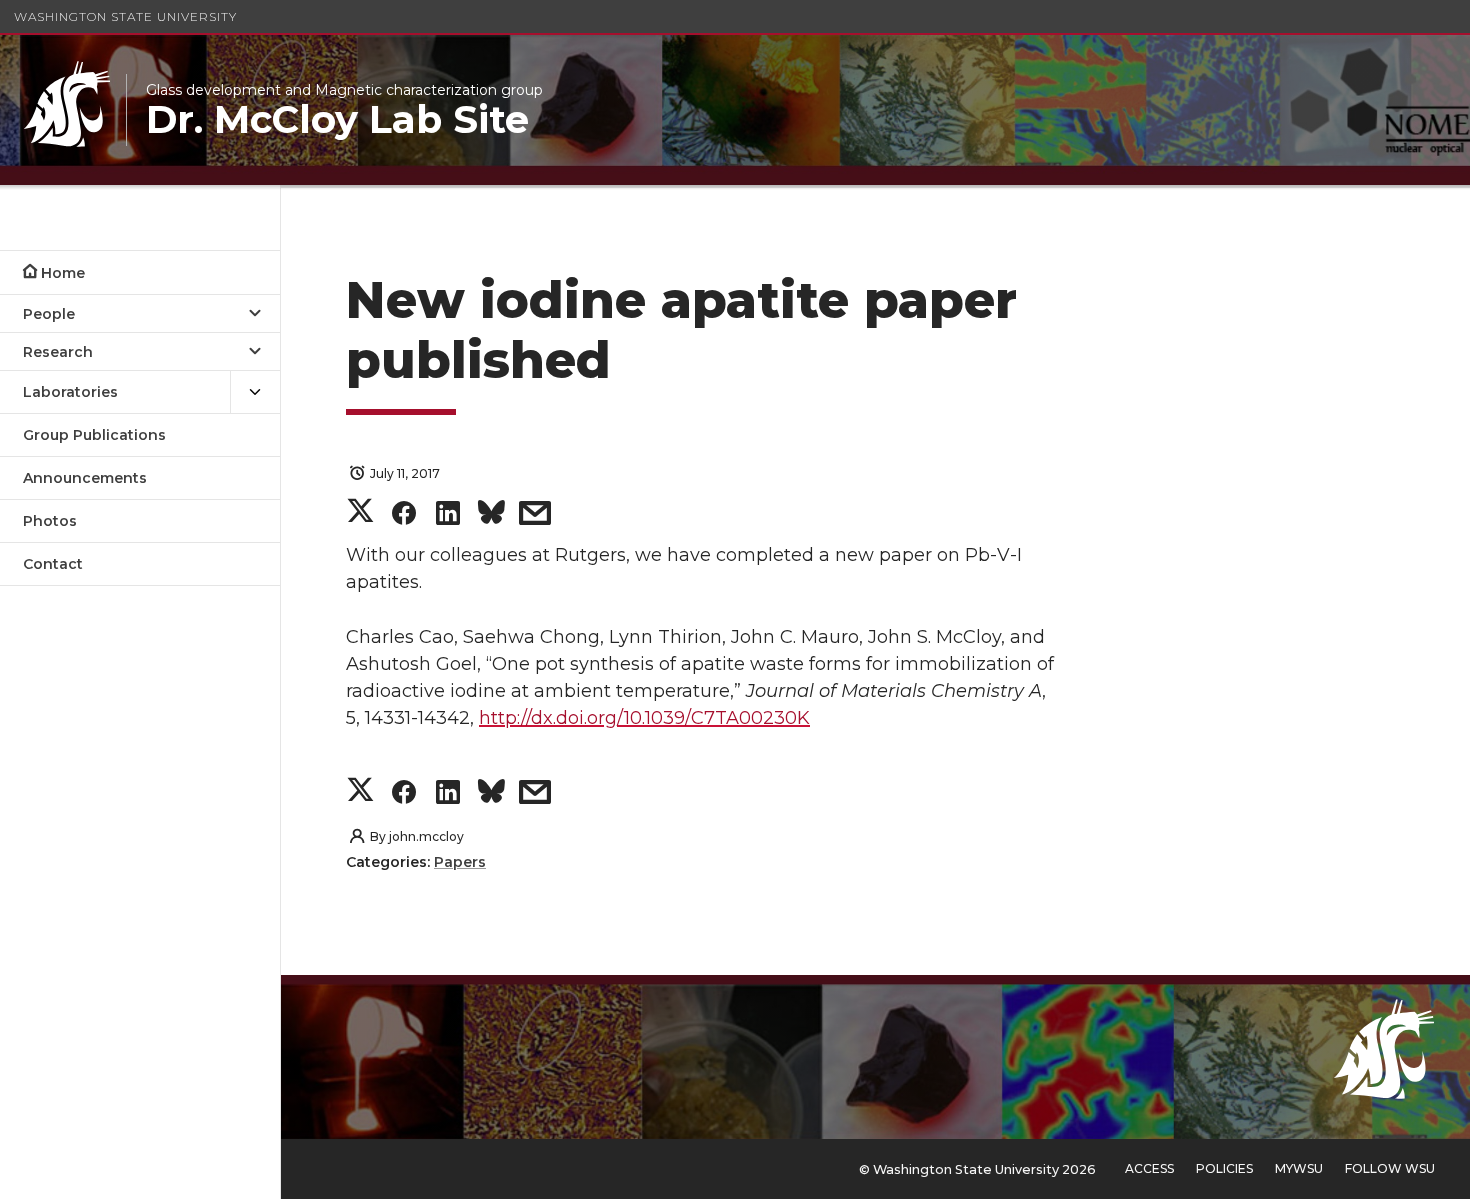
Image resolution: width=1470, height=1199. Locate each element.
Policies (1224, 1168)
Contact (53, 564)
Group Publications (94, 435)
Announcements (85, 478)
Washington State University (125, 16)
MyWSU (1299, 1168)
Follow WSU (1390, 1168)
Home (63, 273)
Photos (50, 521)
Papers (460, 862)
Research (58, 352)
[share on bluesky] (491, 516)
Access (1149, 1168)
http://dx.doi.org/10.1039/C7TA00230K (644, 718)
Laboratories (70, 392)
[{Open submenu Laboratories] (255, 392)
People (49, 314)
